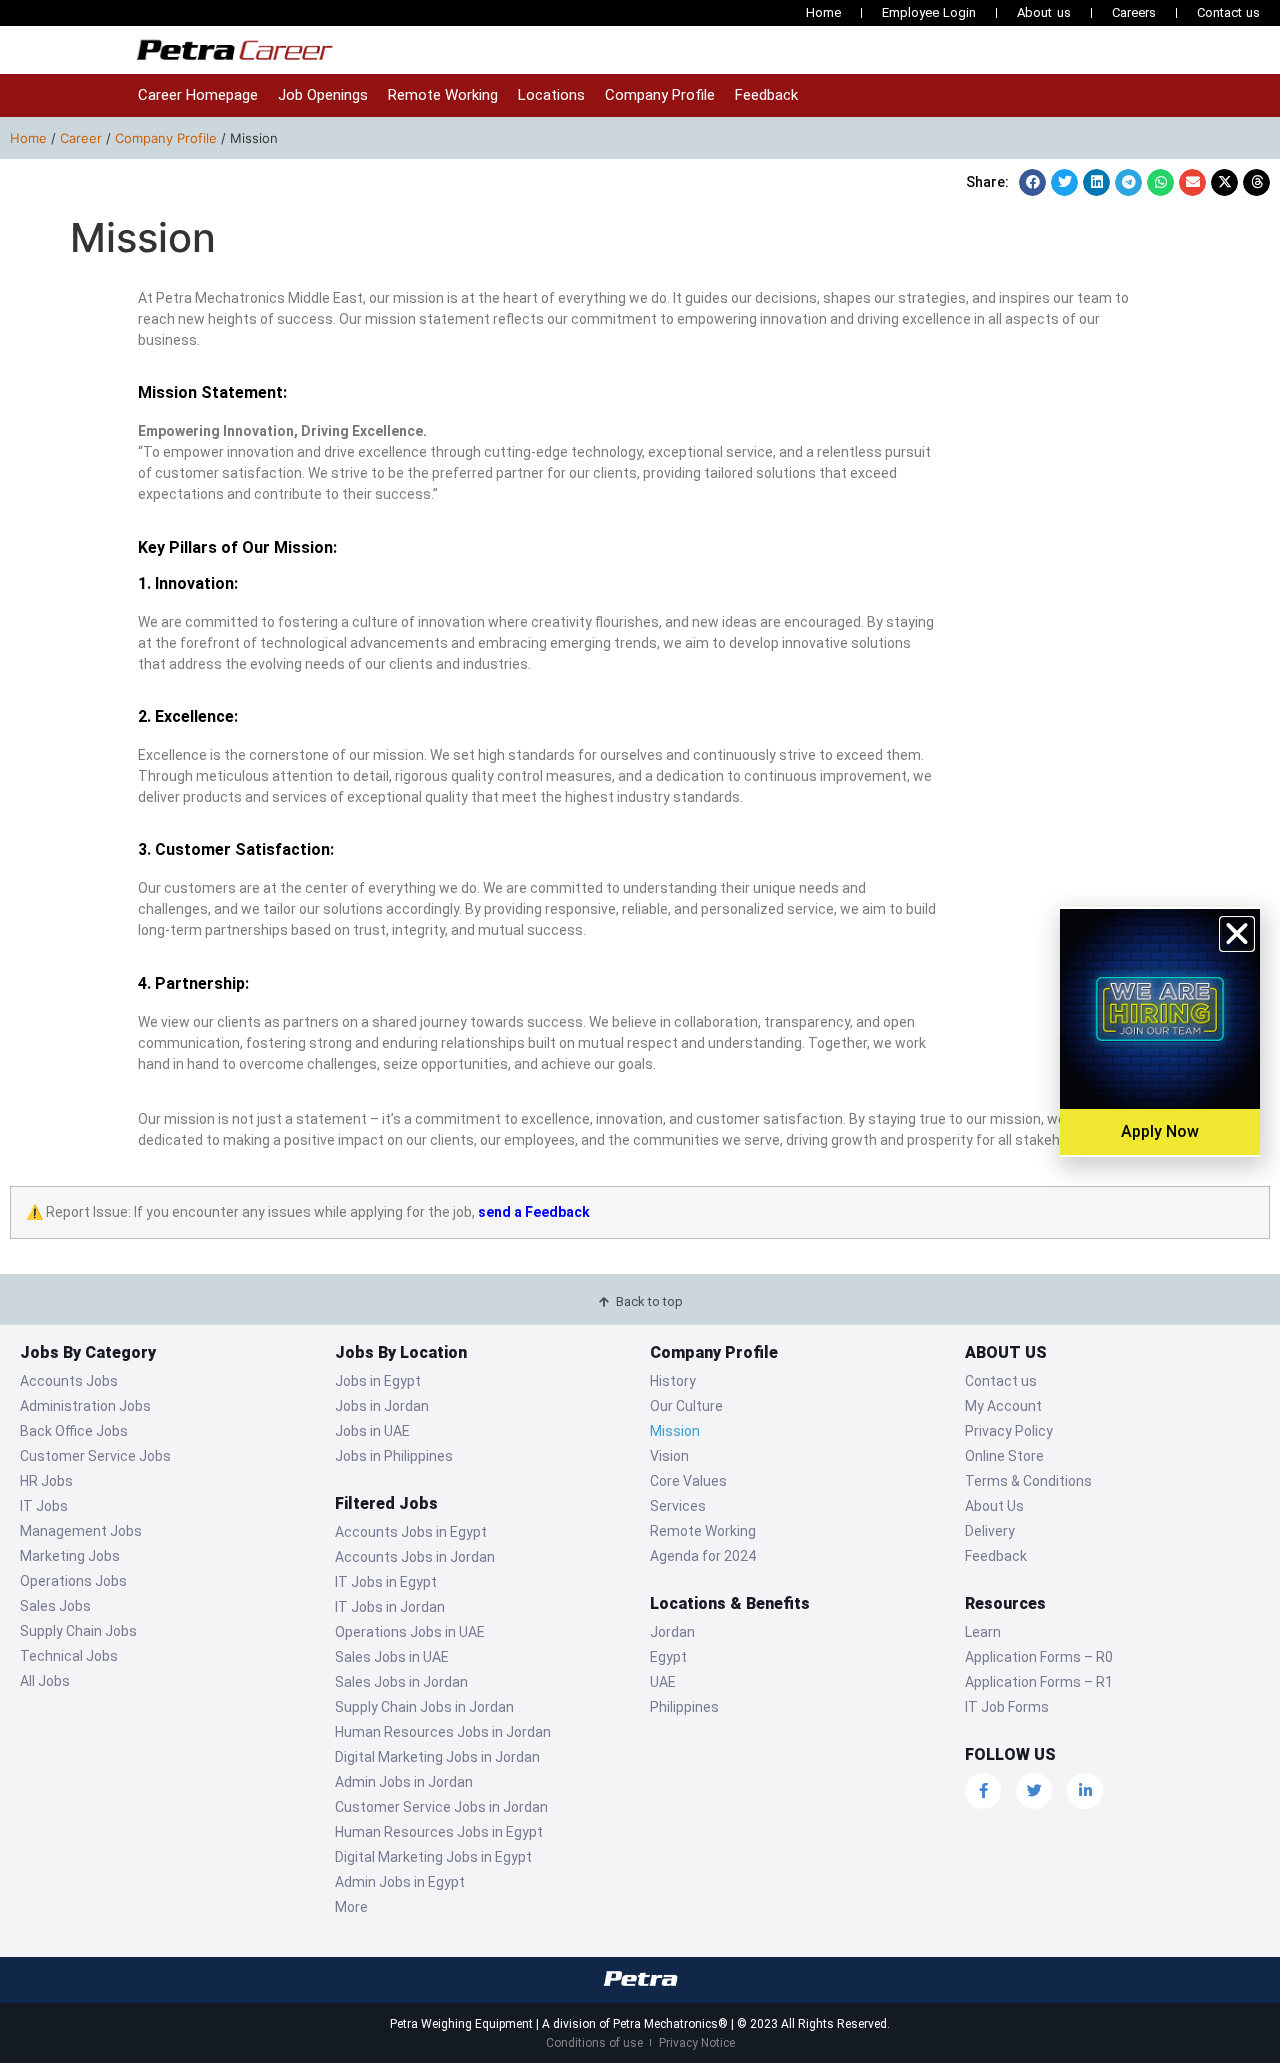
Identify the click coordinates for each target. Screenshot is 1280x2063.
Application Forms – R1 (1039, 1682)
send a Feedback (534, 1212)
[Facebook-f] (983, 1791)
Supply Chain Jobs (78, 1631)
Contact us (1228, 12)
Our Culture (686, 1406)
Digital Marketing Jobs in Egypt (433, 1857)
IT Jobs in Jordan (390, 1607)
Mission (675, 1431)
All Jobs (45, 1681)
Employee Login (929, 12)
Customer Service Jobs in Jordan (441, 1807)
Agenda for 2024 (703, 1556)
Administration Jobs (85, 1406)
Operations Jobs (73, 1581)
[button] (1032, 182)
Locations (551, 95)
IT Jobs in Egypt (386, 1582)
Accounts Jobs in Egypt (411, 1532)
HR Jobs (46, 1481)
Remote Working (443, 95)
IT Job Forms (1007, 1707)
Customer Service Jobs (95, 1456)
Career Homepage (198, 95)
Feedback (766, 95)
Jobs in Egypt (378, 1381)
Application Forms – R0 (1039, 1657)
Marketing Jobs (70, 1556)
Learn (983, 1632)
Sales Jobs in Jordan (401, 1682)
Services (678, 1506)
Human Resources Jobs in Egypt (439, 1832)
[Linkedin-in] (1085, 1791)
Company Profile (660, 95)
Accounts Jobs (69, 1381)
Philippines (684, 1707)
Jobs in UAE (372, 1431)
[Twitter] (1034, 1791)
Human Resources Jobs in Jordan (443, 1732)
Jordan (672, 1632)
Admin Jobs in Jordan (404, 1782)
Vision (669, 1456)
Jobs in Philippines (394, 1456)
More (351, 1907)
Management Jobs (81, 1531)
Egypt (668, 1657)
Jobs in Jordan (382, 1406)
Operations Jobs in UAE (410, 1632)
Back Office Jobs (74, 1431)
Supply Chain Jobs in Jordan (424, 1707)
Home (823, 12)
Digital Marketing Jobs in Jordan (437, 1757)
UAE (663, 1682)
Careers (1134, 12)
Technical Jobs (69, 1656)
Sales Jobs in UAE (392, 1657)
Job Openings (323, 95)
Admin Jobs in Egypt (400, 1882)
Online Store (1004, 1456)
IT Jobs (44, 1506)
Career (81, 138)
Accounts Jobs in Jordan (415, 1557)
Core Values (688, 1481)
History (673, 1381)
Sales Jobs (55, 1606)
